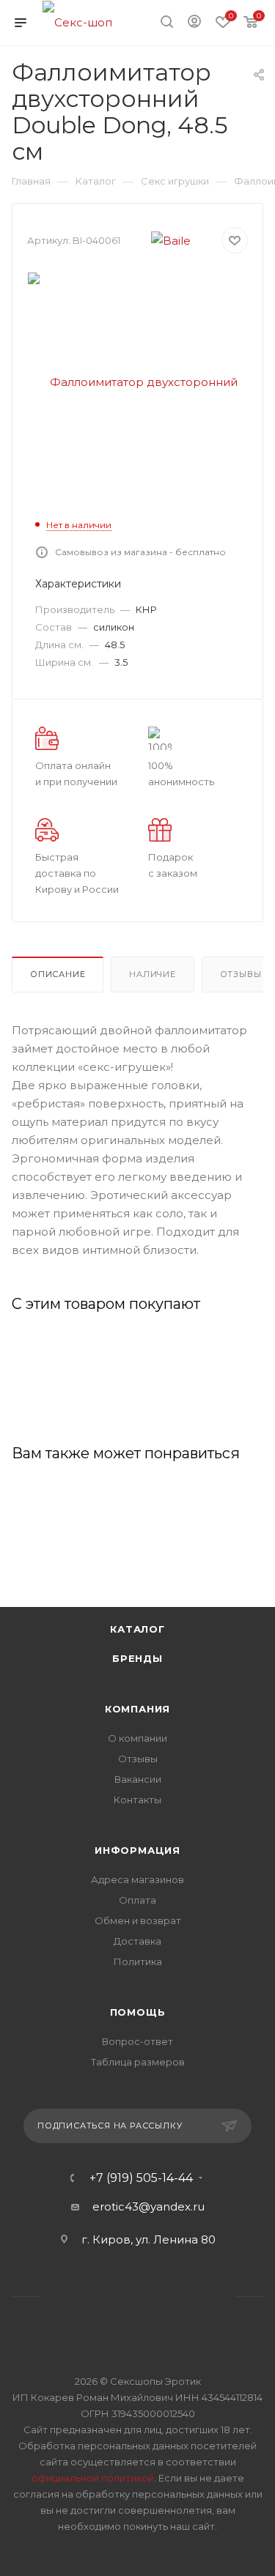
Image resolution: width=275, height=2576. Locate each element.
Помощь (138, 2012)
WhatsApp (194, 2297)
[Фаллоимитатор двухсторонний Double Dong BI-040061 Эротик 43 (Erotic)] (138, 381)
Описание (58, 974)
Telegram (157, 2297)
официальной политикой (93, 2478)
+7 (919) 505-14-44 (141, 2178)
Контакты (137, 1800)
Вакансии (138, 1779)
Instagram (119, 2297)
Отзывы (138, 1759)
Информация (137, 1850)
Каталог (137, 1629)
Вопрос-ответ (137, 2041)
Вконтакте (82, 2297)
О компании (137, 1738)
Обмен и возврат (138, 1920)
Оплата (137, 1900)
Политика (138, 1961)
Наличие (153, 974)
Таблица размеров (138, 2062)
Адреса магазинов (137, 1879)
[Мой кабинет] (194, 23)
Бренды (137, 1658)
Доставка (137, 1941)
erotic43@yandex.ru (148, 2206)
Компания (137, 1709)
